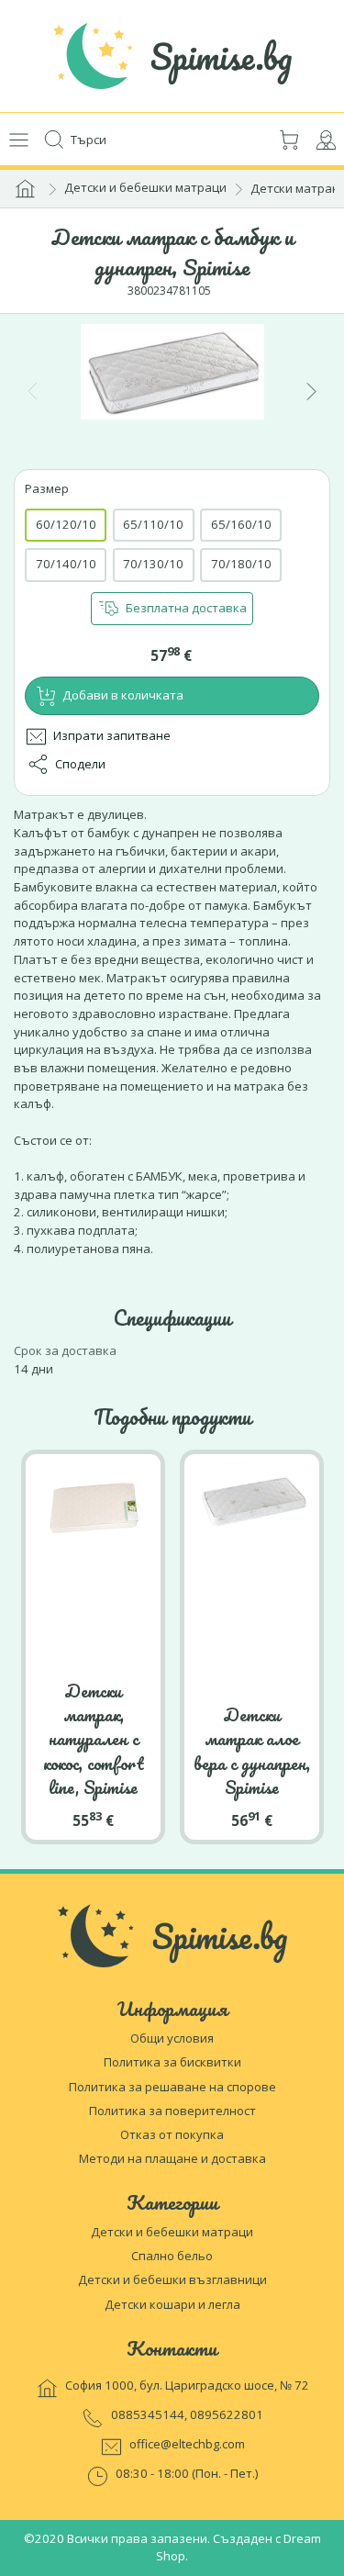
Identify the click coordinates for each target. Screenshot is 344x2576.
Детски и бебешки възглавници (172, 2279)
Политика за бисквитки (172, 2062)
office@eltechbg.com (187, 2444)
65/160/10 (241, 524)
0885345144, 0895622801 (187, 2414)
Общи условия (172, 2038)
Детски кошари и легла (172, 2304)
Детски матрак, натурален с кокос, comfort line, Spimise (94, 1739)
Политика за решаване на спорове (172, 2087)
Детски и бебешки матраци (145, 187)
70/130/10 (153, 564)
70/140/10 (66, 564)
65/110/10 (153, 524)
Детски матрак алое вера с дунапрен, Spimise (252, 1751)
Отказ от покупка (172, 2134)
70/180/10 (241, 564)
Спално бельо (172, 2256)
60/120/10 (66, 524)
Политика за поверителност (172, 2111)
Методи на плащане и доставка (172, 2158)
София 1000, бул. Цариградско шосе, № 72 (187, 2385)
